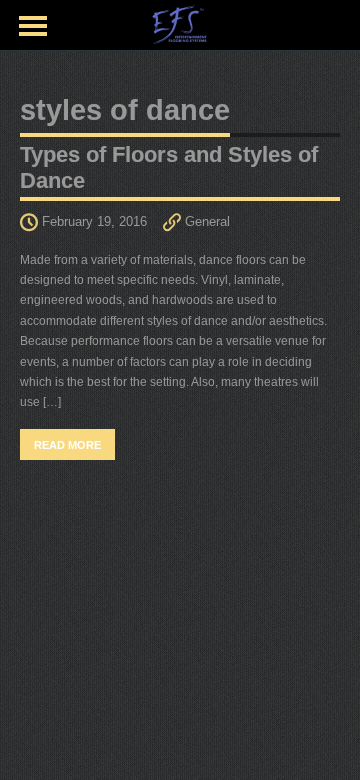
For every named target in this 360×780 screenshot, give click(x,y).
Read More (67, 445)
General (207, 221)
